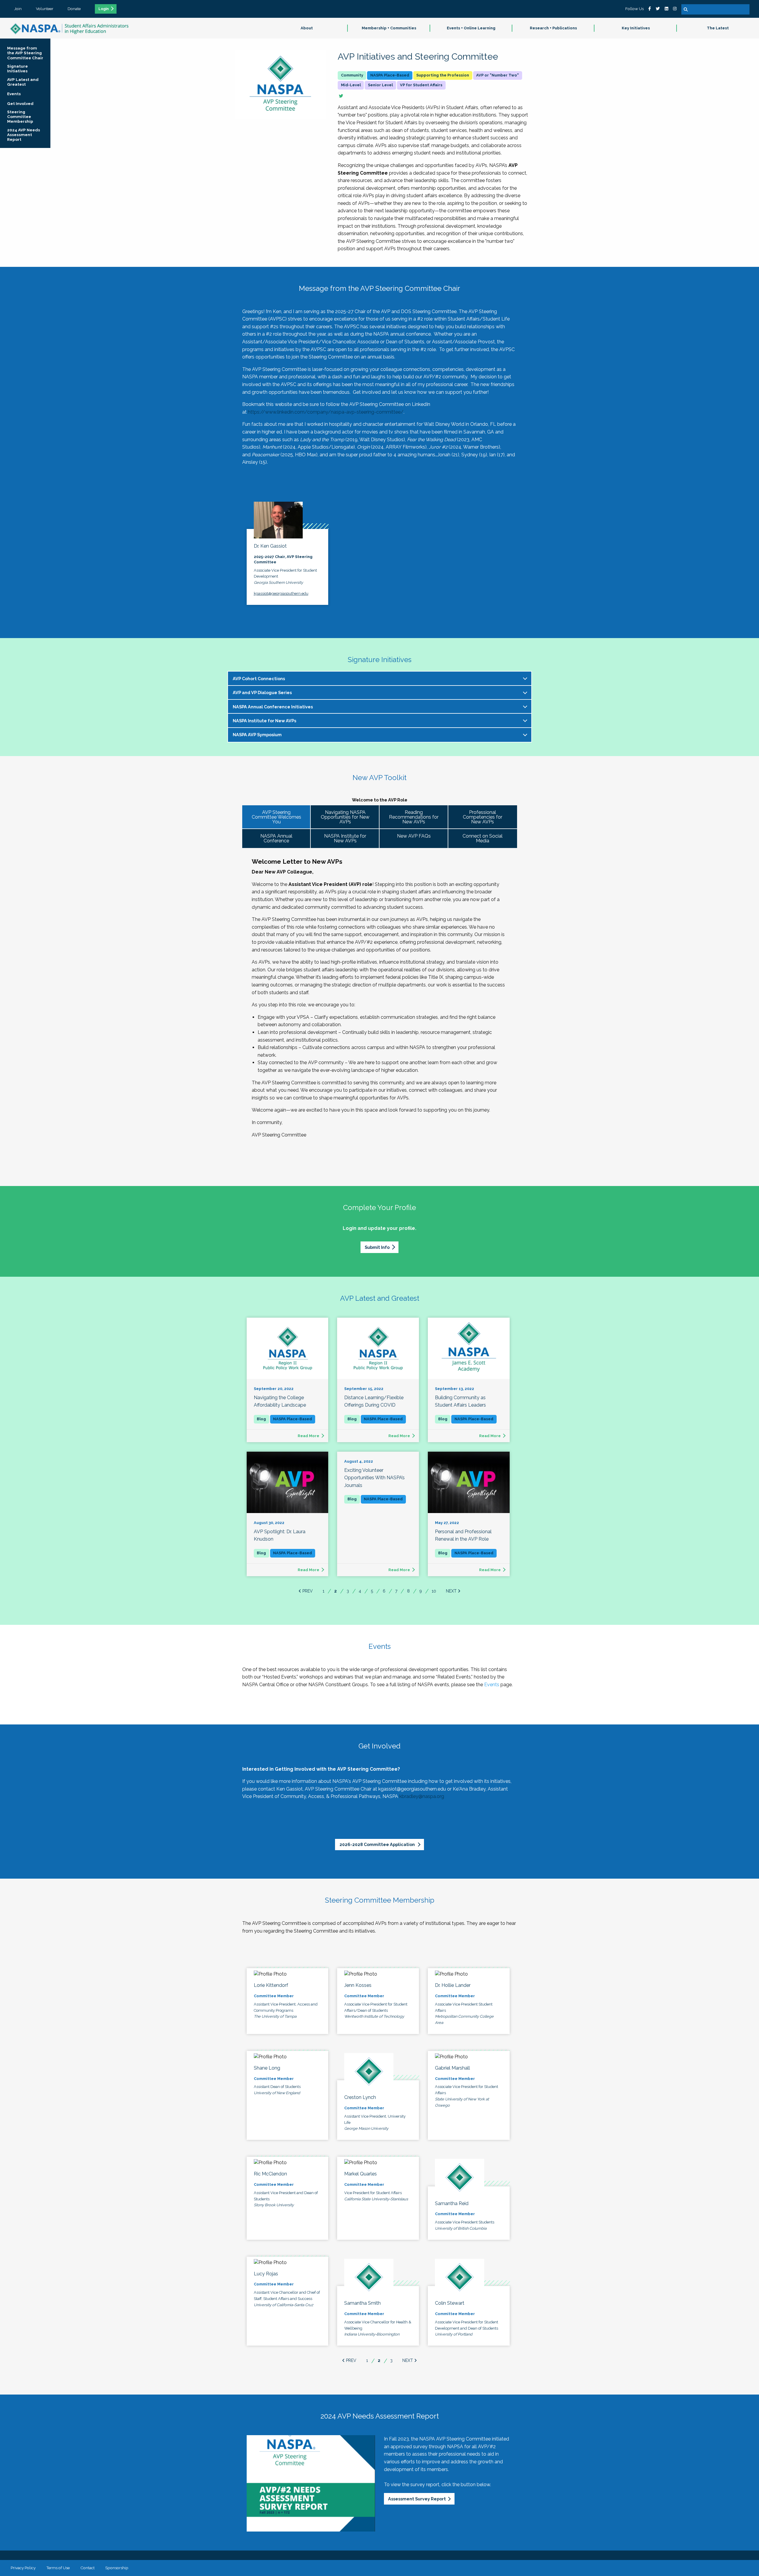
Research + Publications (553, 28)
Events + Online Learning (471, 28)
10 (434, 1591)
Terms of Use (58, 2568)
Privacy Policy (23, 2568)
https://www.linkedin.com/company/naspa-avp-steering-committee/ (326, 412)
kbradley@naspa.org (422, 1796)
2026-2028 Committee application (378, 1844)
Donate (74, 9)
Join (18, 9)
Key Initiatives (636, 28)
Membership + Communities (389, 28)
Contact (87, 2568)
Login (104, 9)
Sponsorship (117, 2568)
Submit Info (377, 1247)
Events (492, 1685)
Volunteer (45, 9)
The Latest (718, 28)
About (307, 28)
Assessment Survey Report (417, 2499)
